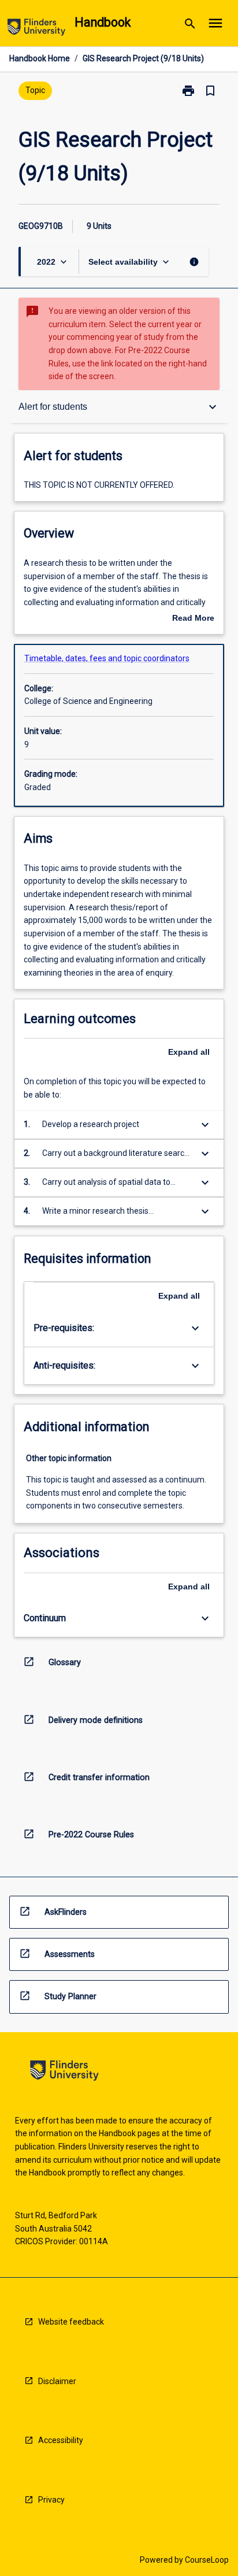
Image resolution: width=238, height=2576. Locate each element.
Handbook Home (40, 58)
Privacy (51, 2500)
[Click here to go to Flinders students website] (36, 29)
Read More (193, 619)
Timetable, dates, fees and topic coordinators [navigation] (107, 658)
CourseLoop (207, 2560)
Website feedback (71, 2322)
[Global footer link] (64, 2072)
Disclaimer (57, 2381)
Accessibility (61, 2440)
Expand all (189, 1052)
